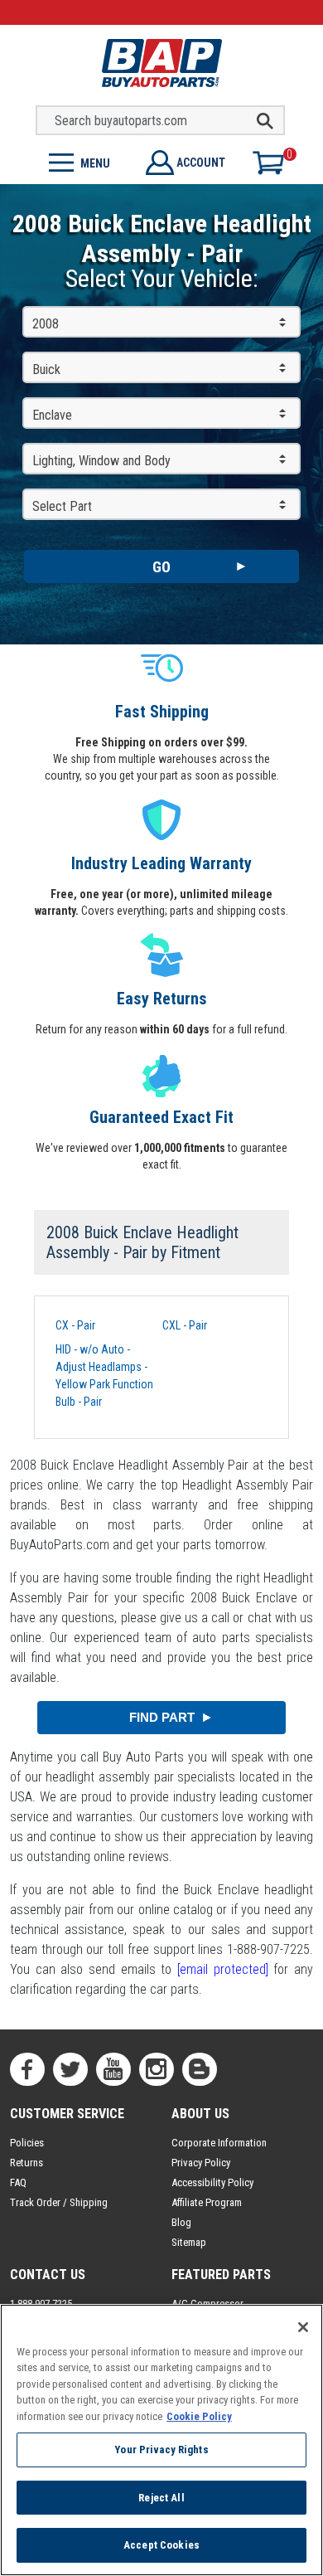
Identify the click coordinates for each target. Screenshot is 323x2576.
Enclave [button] (52, 415)
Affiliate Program (207, 2202)
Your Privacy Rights (161, 2450)
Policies (27, 2143)
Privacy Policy (201, 2163)
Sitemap (189, 2242)
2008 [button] (46, 324)
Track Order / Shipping (59, 2202)
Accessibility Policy (212, 2182)
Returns (27, 2163)
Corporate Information (219, 2143)
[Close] (303, 2327)
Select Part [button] (62, 506)
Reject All (161, 2498)
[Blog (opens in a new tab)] (200, 2069)
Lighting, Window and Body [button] (101, 461)
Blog (181, 2222)
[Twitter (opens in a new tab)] (70, 2069)
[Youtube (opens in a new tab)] (113, 2069)
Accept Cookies (161, 2545)
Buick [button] (46, 369)
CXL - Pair (185, 1325)
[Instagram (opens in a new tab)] (157, 2069)
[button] (81, 161)
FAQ (18, 2182)
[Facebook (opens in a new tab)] (27, 2069)
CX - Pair (75, 1325)
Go (161, 567)
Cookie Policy (199, 2416)
